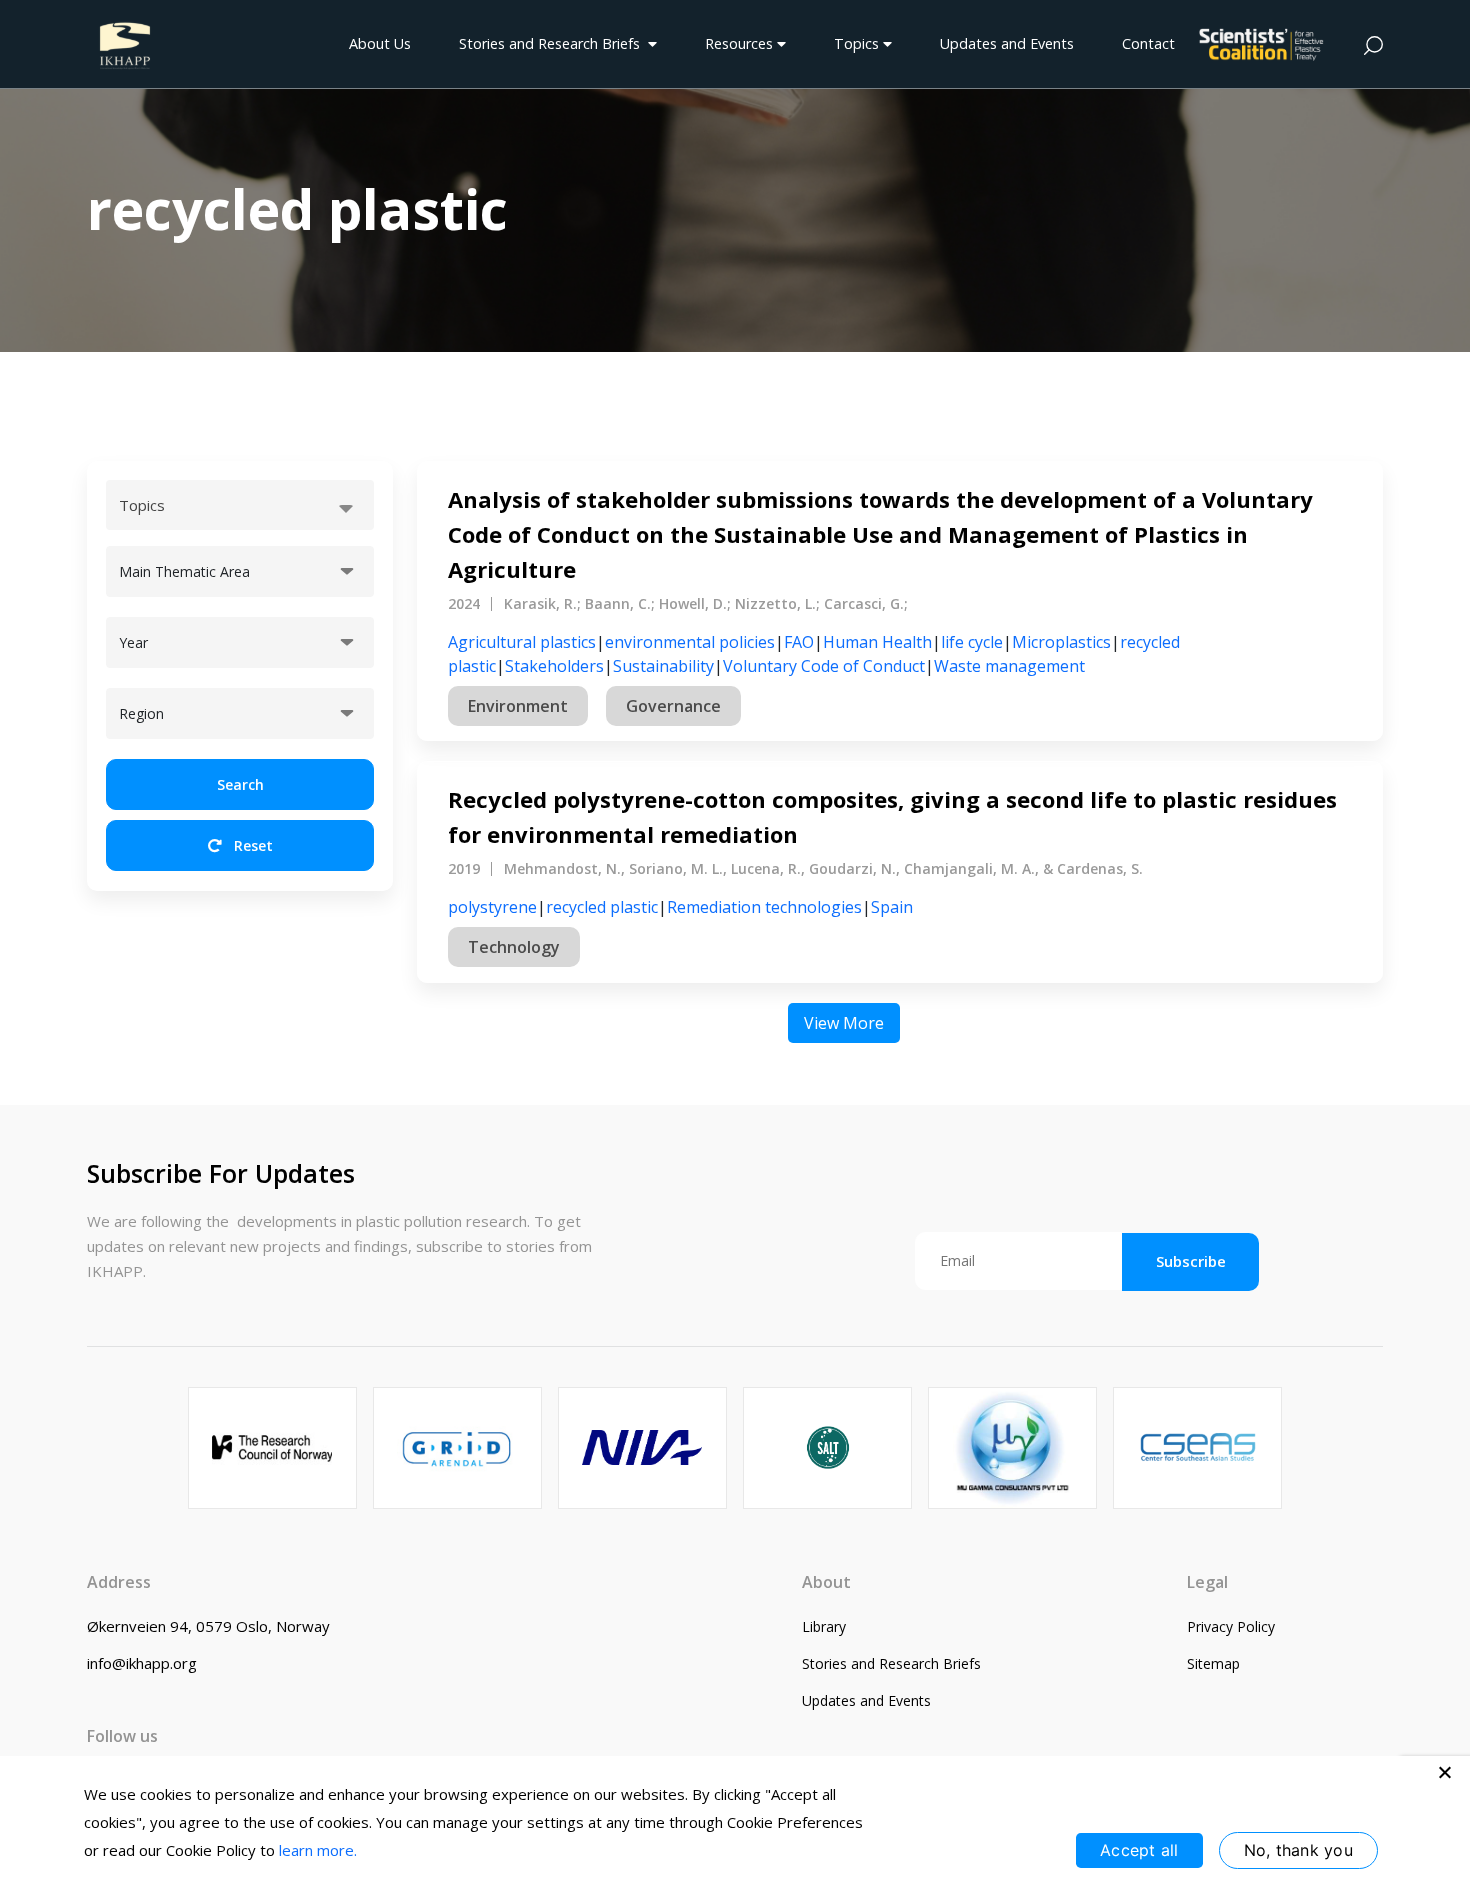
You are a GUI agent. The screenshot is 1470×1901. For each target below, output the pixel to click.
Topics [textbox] (142, 505)
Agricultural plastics (522, 642)
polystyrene (492, 907)
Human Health (877, 642)
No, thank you (1298, 1850)
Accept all (1139, 1850)
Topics (858, 43)
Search (240, 784)
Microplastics (1061, 642)
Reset (251, 845)
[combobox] (240, 505)
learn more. (318, 1850)
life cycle (972, 642)
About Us (380, 43)
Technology (514, 947)
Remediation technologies (764, 907)
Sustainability (663, 666)
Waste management (1009, 666)
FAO (799, 642)
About (826, 1582)
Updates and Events (1007, 43)
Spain (892, 907)
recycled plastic (602, 907)
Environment (518, 706)
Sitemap (1213, 1663)
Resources (741, 43)
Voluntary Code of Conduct (824, 666)
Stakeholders (554, 666)
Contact (1148, 43)
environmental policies (690, 642)
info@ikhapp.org (142, 1663)
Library (824, 1626)
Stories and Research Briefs (553, 43)
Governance (673, 706)
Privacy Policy (1231, 1626)
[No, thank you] (1445, 1772)
